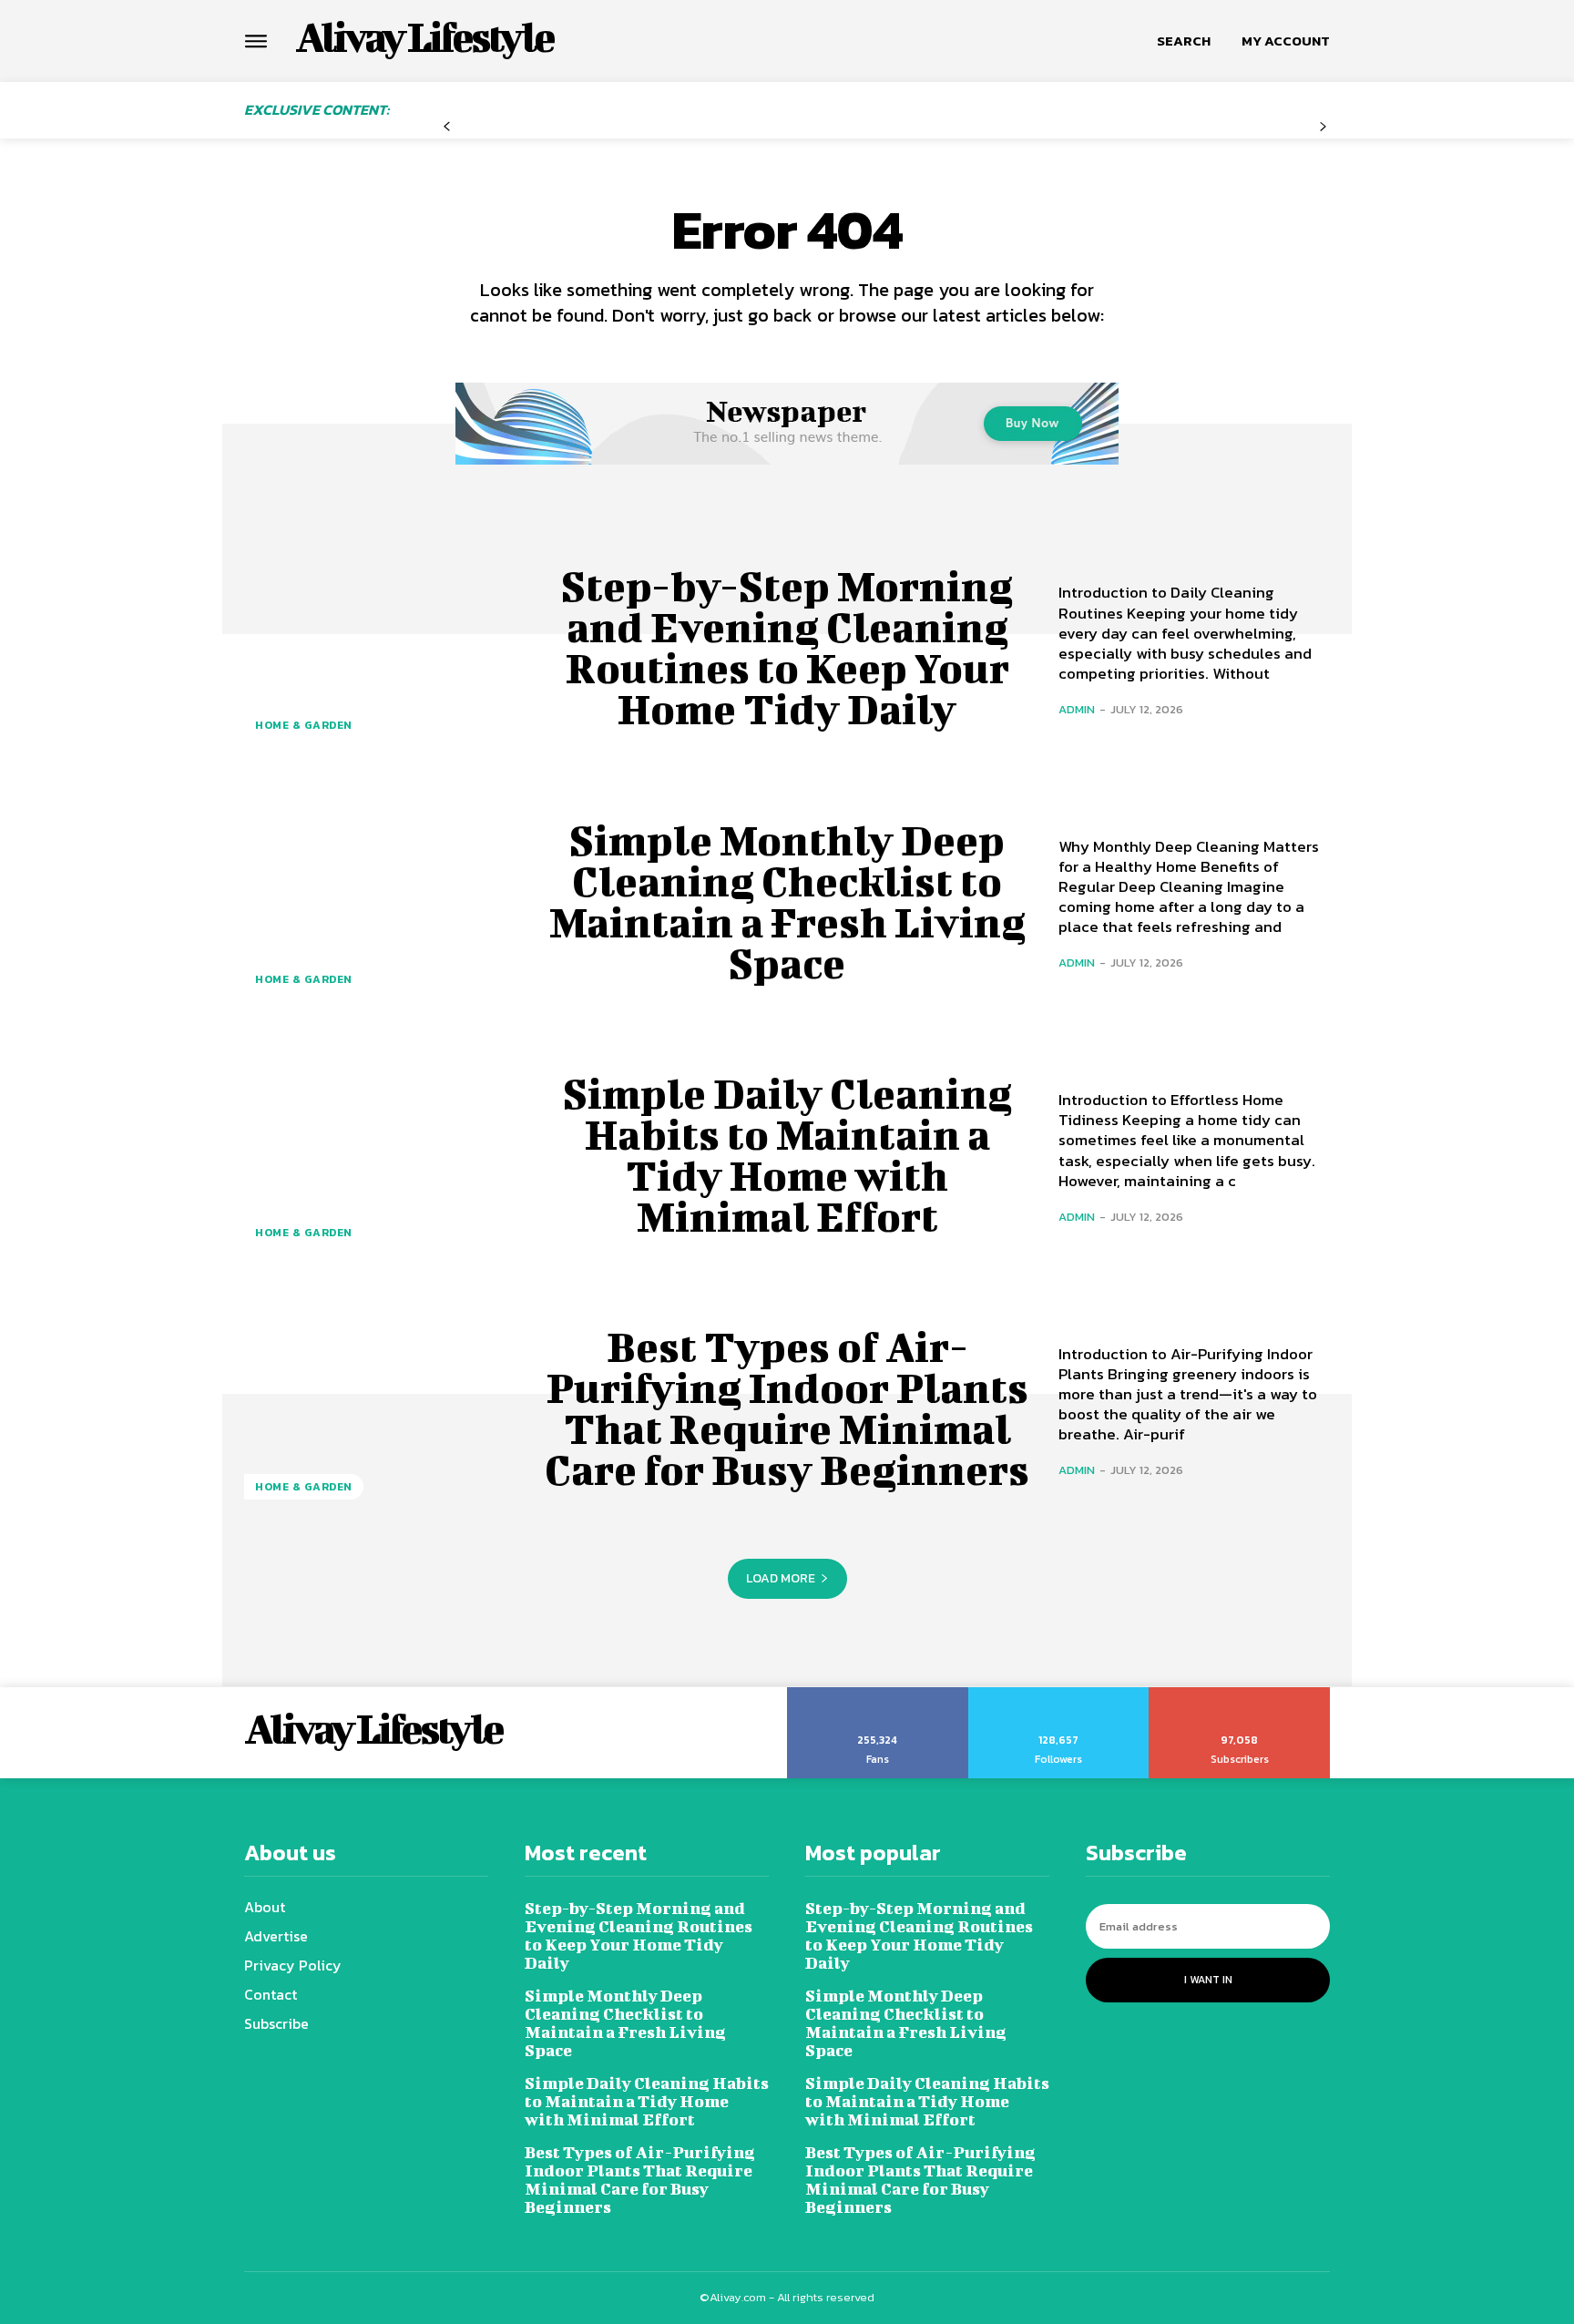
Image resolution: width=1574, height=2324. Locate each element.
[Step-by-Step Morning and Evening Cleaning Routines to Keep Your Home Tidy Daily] (380, 648)
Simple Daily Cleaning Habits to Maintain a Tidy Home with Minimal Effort (787, 1155)
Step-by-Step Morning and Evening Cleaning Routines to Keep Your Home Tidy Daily (787, 647)
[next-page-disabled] (1323, 127)
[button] (1184, 41)
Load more (781, 1578)
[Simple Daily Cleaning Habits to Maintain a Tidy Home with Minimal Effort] (380, 1155)
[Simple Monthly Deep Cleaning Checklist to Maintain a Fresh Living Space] (380, 901)
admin (1077, 709)
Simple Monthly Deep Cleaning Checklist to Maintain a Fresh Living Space (787, 901)
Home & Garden (304, 725)
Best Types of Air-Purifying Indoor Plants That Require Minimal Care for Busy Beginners (787, 1408)
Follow (1059, 1694)
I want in (1208, 1980)
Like (878, 1694)
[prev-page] (447, 127)
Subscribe (1240, 1694)
